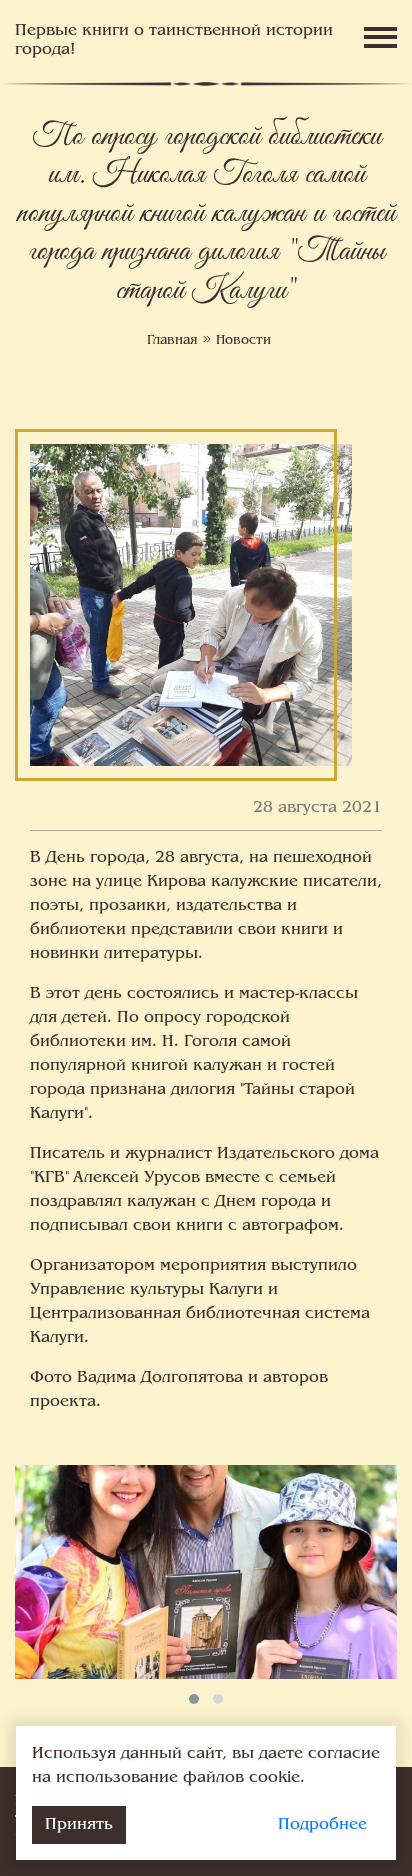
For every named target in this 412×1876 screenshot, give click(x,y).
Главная (172, 341)
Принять (79, 1825)
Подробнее (322, 1825)
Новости (243, 341)
